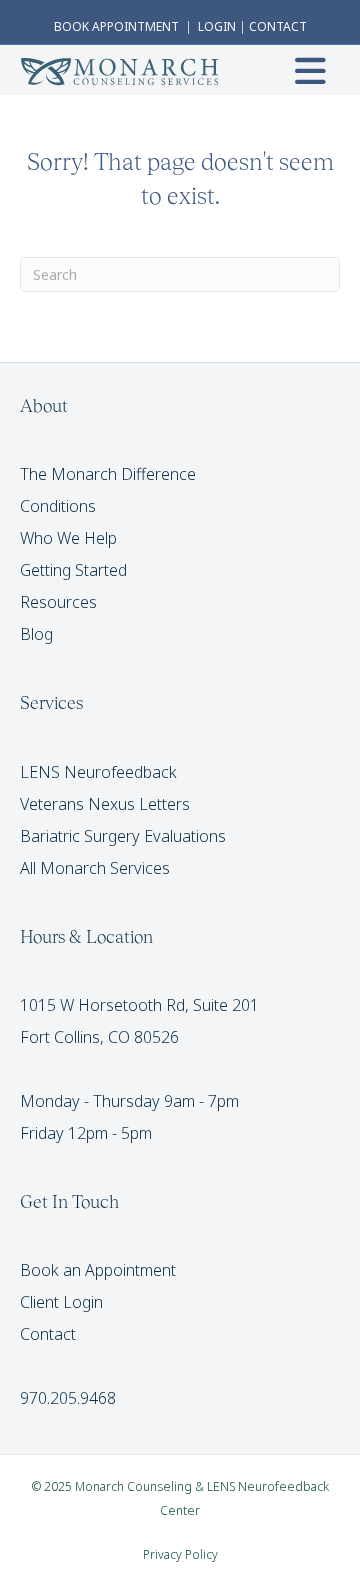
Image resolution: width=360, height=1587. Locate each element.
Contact (48, 1334)
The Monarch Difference (108, 474)
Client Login (61, 1302)
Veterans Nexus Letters (105, 804)
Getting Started (73, 570)
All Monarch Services (95, 868)
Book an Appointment (98, 1270)
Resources (58, 602)
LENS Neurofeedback (98, 772)
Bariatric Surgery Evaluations (123, 836)
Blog (36, 634)
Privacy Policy (180, 1554)
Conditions (58, 506)
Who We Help (68, 538)
